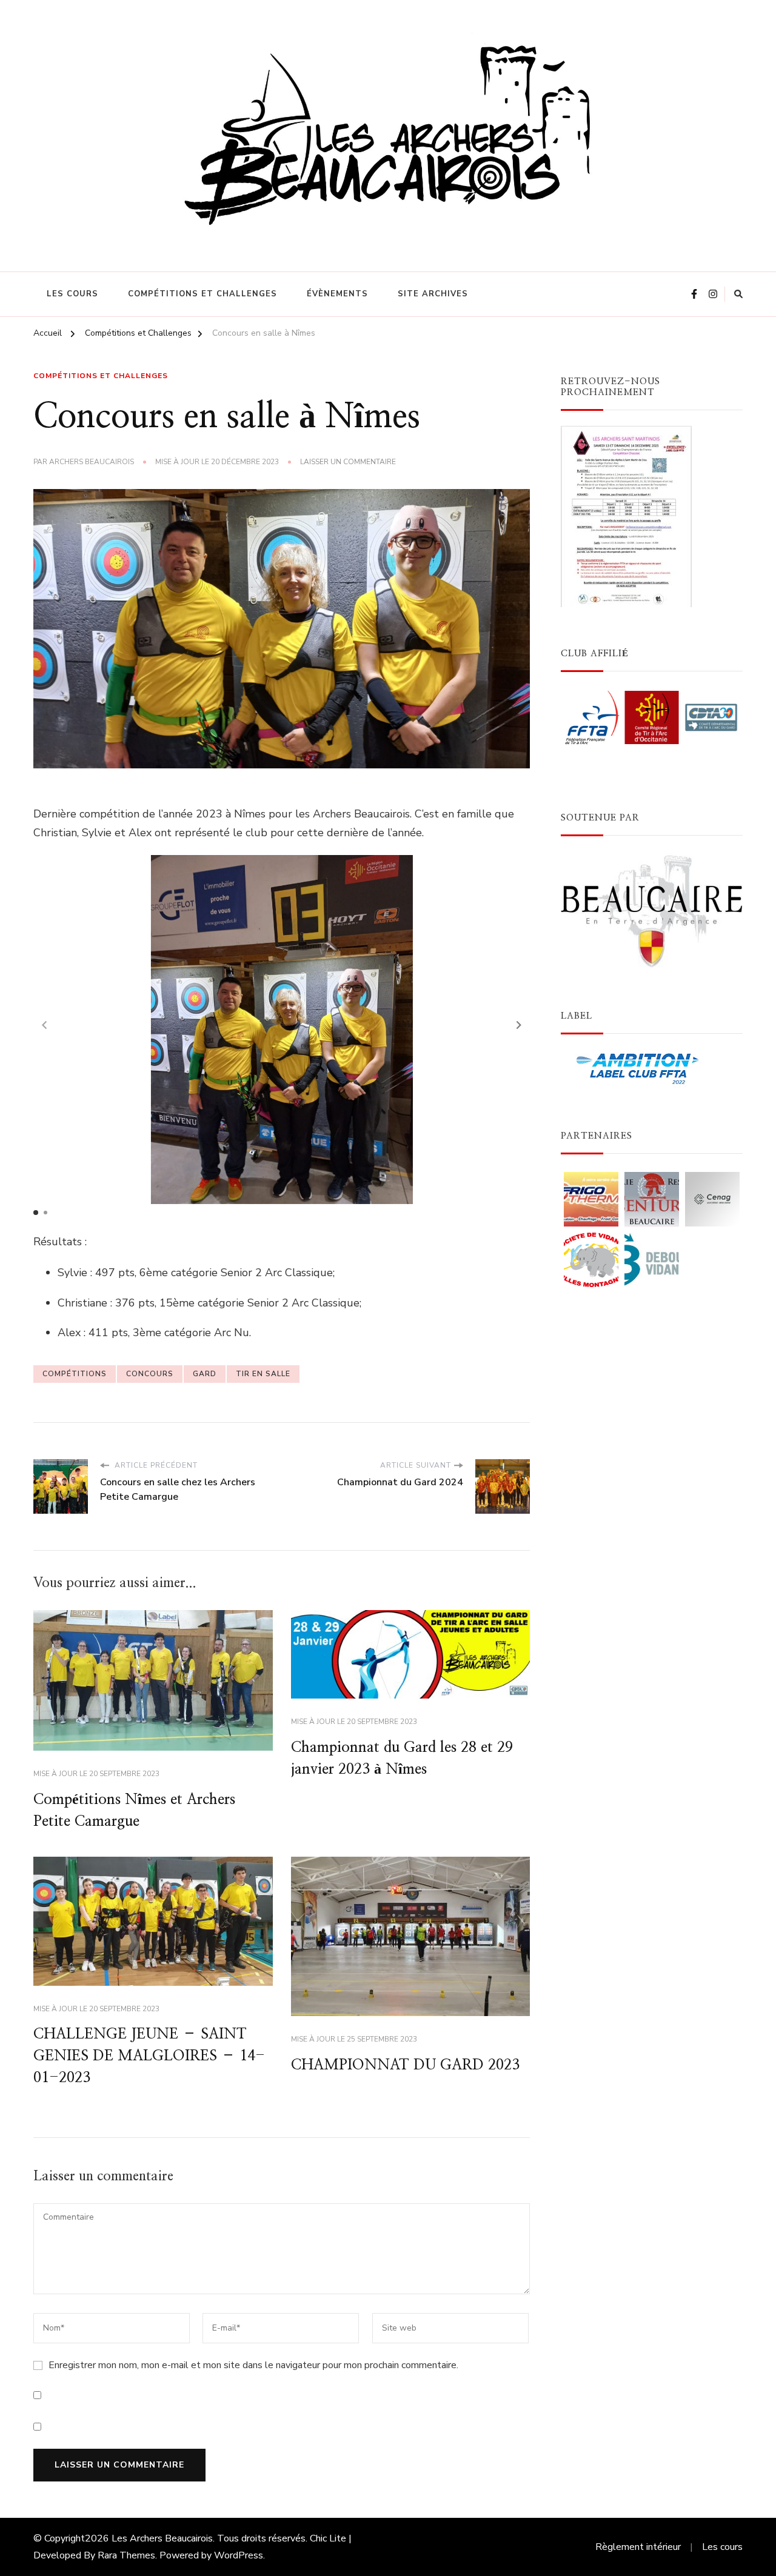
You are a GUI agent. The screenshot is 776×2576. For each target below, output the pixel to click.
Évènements (337, 294)
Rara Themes (126, 2555)
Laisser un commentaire (348, 462)
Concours (150, 1374)
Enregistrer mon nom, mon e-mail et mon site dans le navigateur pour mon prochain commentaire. (253, 2365)
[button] (519, 1025)
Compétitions (75, 1374)
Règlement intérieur (638, 2547)
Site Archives (433, 294)
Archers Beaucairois (92, 462)
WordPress (239, 2555)
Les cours (72, 294)
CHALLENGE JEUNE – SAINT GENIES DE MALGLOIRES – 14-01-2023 (149, 2056)
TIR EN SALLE (263, 1374)
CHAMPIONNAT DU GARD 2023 (405, 2065)
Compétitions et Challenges (202, 294)
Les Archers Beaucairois (162, 2538)
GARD (205, 1374)
